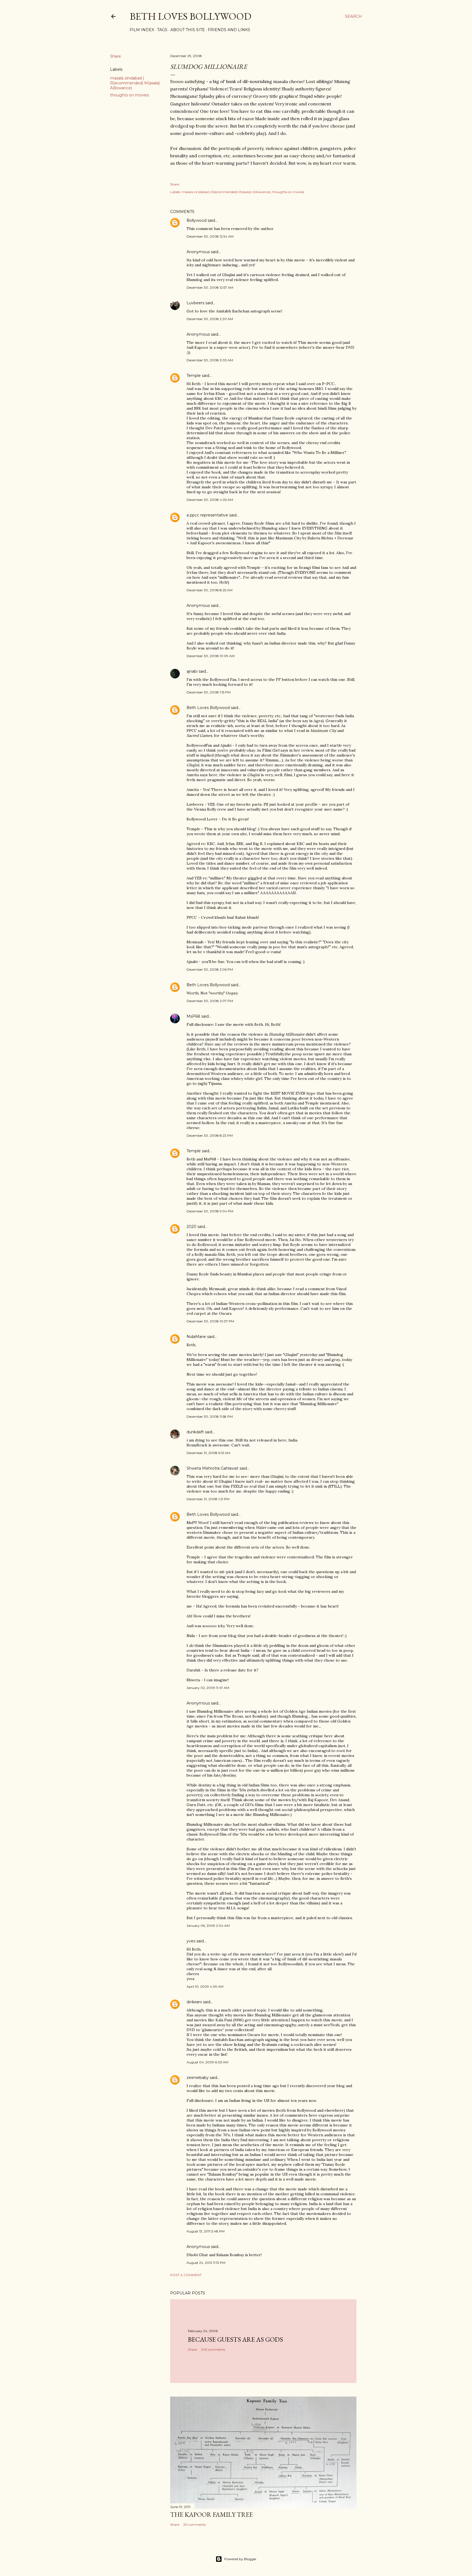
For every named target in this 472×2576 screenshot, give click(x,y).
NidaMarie (196, 1337)
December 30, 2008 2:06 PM (210, 969)
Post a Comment (186, 2275)
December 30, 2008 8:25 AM (210, 590)
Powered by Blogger (240, 2559)
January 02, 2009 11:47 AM (208, 1688)
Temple (194, 376)
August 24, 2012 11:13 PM (206, 2263)
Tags (162, 30)
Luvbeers (195, 303)
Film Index (142, 30)
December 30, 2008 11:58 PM (210, 1416)
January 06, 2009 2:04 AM (208, 1926)
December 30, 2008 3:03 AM (210, 360)
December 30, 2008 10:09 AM (211, 656)
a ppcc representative (207, 515)
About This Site (188, 30)
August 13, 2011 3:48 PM (206, 2231)
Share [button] (116, 56)
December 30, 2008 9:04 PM (210, 1211)
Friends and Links (229, 30)
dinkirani (194, 2002)
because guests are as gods (235, 2339)
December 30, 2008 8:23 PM (210, 1135)
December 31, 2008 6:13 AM (208, 1453)
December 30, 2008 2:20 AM (210, 319)
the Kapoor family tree (212, 2514)
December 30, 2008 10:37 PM (210, 1321)
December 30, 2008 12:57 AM (210, 287)
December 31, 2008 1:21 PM (208, 1499)
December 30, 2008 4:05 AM (210, 500)
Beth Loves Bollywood (191, 16)
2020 (191, 1227)
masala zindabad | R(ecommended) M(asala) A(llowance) (135, 83)
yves (191, 1941)
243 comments (213, 2349)
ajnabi (192, 671)
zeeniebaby (198, 2078)
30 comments (194, 2525)
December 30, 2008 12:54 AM (210, 236)
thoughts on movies (129, 95)
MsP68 (193, 1016)
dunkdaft (195, 1432)
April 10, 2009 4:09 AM (205, 1986)
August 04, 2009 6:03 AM (207, 2062)
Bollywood (197, 220)
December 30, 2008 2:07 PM (210, 1001)
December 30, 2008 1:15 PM (209, 692)
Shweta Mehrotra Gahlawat (213, 1468)
